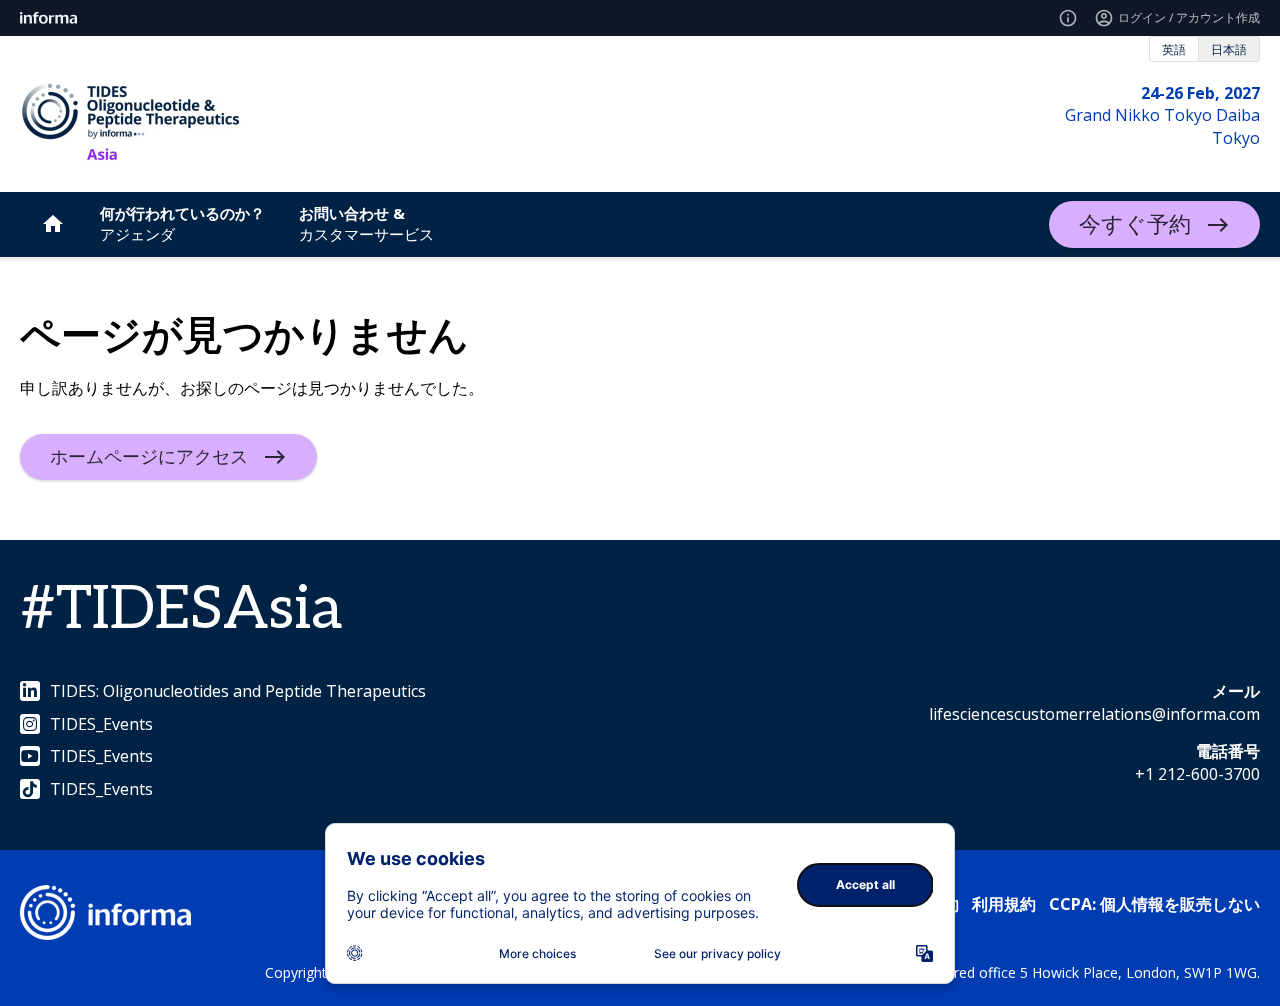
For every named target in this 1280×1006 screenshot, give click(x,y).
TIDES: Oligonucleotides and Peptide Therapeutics (238, 691)
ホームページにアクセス (149, 457)
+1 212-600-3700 (1197, 774)
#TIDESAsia (181, 610)
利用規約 (1004, 904)
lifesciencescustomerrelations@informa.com (1094, 714)
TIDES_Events (101, 724)
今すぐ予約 (1135, 225)
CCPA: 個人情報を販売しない (1154, 904)
